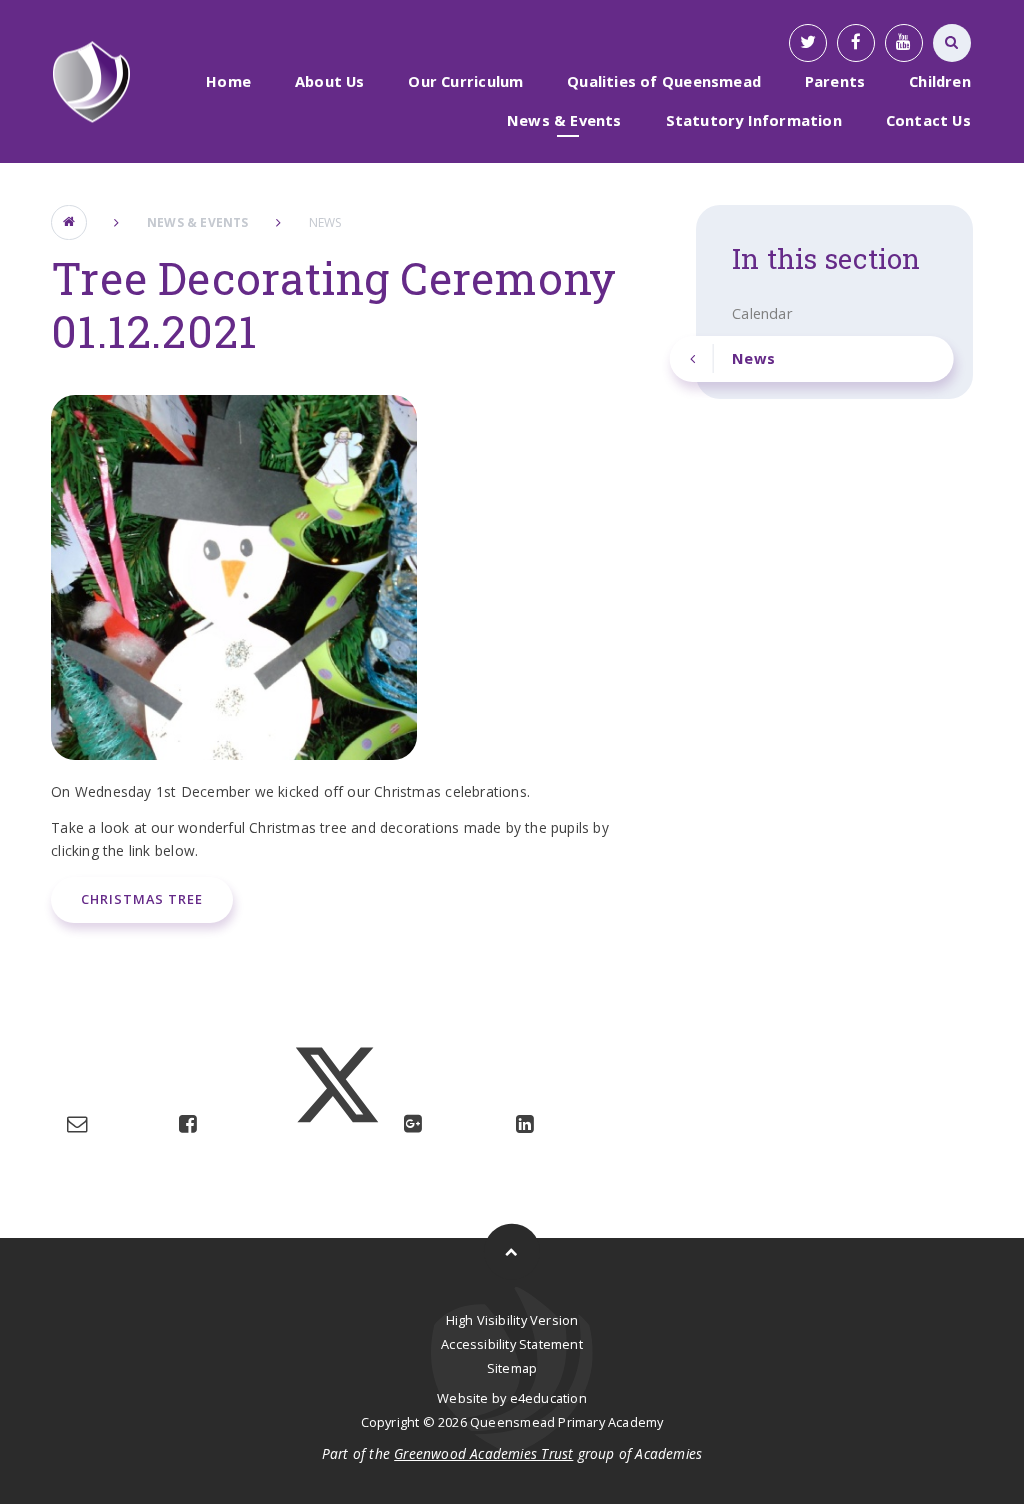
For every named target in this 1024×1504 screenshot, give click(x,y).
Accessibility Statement (512, 1344)
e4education (548, 1398)
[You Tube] (904, 43)
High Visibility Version (512, 1320)
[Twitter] (808, 43)
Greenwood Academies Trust (483, 1453)
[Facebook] (856, 43)
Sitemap (512, 1368)
